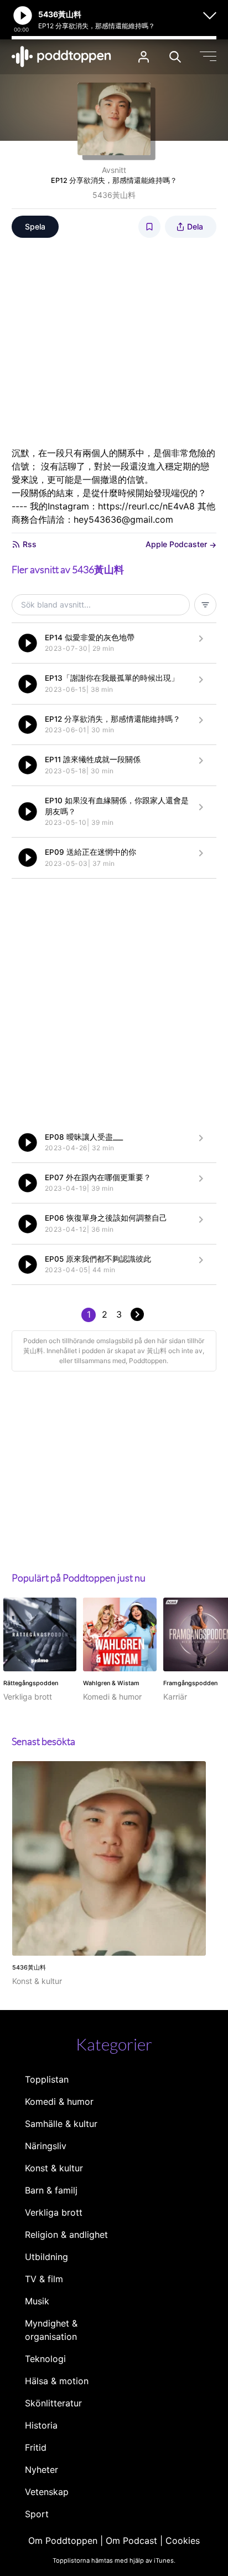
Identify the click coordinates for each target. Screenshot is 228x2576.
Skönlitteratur (53, 2403)
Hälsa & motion (57, 2381)
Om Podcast (131, 2541)
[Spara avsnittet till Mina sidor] (149, 227)
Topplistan (47, 2079)
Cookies (183, 2541)
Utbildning (46, 2257)
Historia (41, 2425)
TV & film (44, 2279)
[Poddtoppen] (61, 57)
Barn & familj (51, 2190)
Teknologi (45, 2359)
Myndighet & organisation (51, 2330)
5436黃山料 (114, 195)
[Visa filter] (205, 605)
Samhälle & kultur (61, 2124)
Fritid (36, 2447)
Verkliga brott (54, 2212)
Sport (37, 2514)
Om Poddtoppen (63, 2541)
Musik (37, 2301)
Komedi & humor (59, 2101)
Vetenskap (47, 2492)
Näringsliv (46, 2146)
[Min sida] (144, 57)
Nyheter (42, 2470)
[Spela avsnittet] (28, 643)
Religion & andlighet (66, 2235)
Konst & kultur (54, 2168)
